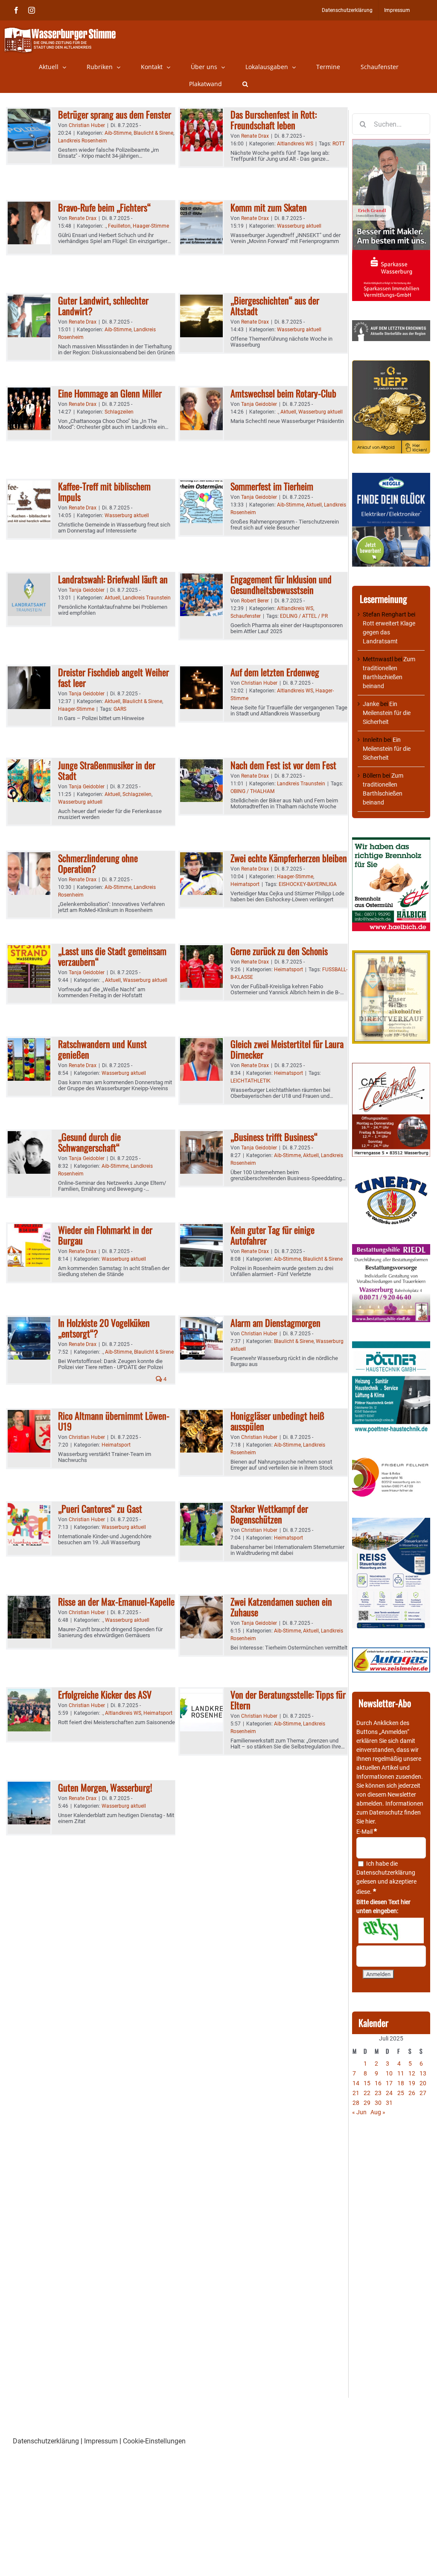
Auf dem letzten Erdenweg (275, 672)
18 (401, 2083)
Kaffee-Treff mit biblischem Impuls (104, 491)
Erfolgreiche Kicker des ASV (105, 1694)
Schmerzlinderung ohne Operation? (98, 863)
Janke (371, 704)
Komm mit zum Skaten (269, 207)
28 (356, 2103)
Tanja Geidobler (259, 404)
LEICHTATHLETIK (251, 1081)
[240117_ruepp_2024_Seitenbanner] (391, 365)
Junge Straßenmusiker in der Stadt (107, 770)
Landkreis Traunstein (147, 598)
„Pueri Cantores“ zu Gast (100, 1508)
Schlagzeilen (119, 412)
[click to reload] (391, 1931)
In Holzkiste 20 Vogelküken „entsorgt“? (104, 1328)
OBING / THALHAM (252, 791)
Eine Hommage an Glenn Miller (110, 393)
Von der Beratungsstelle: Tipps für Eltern (288, 1700)
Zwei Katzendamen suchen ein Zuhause (281, 1607)
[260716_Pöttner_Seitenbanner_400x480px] (391, 1346)
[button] (245, 84)
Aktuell (288, 412)
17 (389, 2083)
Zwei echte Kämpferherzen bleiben (289, 858)
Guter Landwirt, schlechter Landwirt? (103, 305)
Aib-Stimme (118, 133)
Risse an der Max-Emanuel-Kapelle (116, 1601)
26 (412, 2093)
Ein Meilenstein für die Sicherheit (387, 713)
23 (378, 2093)
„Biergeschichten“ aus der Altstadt (275, 305)
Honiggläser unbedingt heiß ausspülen (277, 1421)
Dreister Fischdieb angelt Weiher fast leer (114, 677)
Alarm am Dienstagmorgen (275, 1323)
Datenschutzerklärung (386, 1873)
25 (401, 2093)
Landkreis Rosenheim (83, 141)
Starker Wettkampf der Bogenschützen (269, 1514)
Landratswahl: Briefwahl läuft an (113, 579)
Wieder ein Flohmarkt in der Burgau (105, 1235)
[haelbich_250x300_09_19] (391, 842)
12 (412, 2073)
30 (378, 2103)
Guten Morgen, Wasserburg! (105, 1787)
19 (412, 2083)
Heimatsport (245, 884)
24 (389, 2093)
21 (356, 2093)
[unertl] (391, 1180)
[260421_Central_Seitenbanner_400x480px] (391, 1067)
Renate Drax (255, 136)
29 (367, 2103)
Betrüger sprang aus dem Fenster (115, 114)
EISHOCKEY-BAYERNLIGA (308, 884)
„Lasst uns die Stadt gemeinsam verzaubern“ (112, 956)
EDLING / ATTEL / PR (304, 616)
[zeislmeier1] (391, 1652)
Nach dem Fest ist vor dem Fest (283, 765)
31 (389, 2103)
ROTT (339, 144)
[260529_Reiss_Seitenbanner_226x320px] (391, 1522)
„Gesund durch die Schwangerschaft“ (89, 1142)
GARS (120, 709)
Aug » (378, 2112)
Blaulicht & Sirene (153, 133)
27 (423, 2093)
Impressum (101, 2441)
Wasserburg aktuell (299, 226)
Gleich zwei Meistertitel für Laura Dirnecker (287, 1049)
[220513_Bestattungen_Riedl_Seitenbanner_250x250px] (391, 1248)
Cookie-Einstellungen (154, 2441)
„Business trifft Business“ (274, 1137)
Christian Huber (87, 125)
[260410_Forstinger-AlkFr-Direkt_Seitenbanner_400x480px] (391, 955)
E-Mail (367, 1832)
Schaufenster (246, 616)
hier (370, 1821)
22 (367, 2093)
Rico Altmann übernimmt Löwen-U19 (114, 1421)
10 (389, 2073)
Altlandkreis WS (295, 144)
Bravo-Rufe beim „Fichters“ (104, 207)
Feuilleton (119, 226)
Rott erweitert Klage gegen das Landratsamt (389, 632)
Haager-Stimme (151, 226)
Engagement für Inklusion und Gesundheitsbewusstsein (281, 584)
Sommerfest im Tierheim (272, 486)
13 (423, 2073)
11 (401, 2073)
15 (367, 2083)
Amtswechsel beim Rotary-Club (283, 393)
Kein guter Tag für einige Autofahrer (272, 1235)
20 (423, 2083)
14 (356, 2083)
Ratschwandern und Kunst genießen (102, 1049)
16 (378, 2083)
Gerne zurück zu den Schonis (279, 951)
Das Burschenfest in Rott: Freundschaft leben (274, 120)
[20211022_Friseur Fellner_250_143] (391, 1458)
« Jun (359, 2112)
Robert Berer (255, 601)
